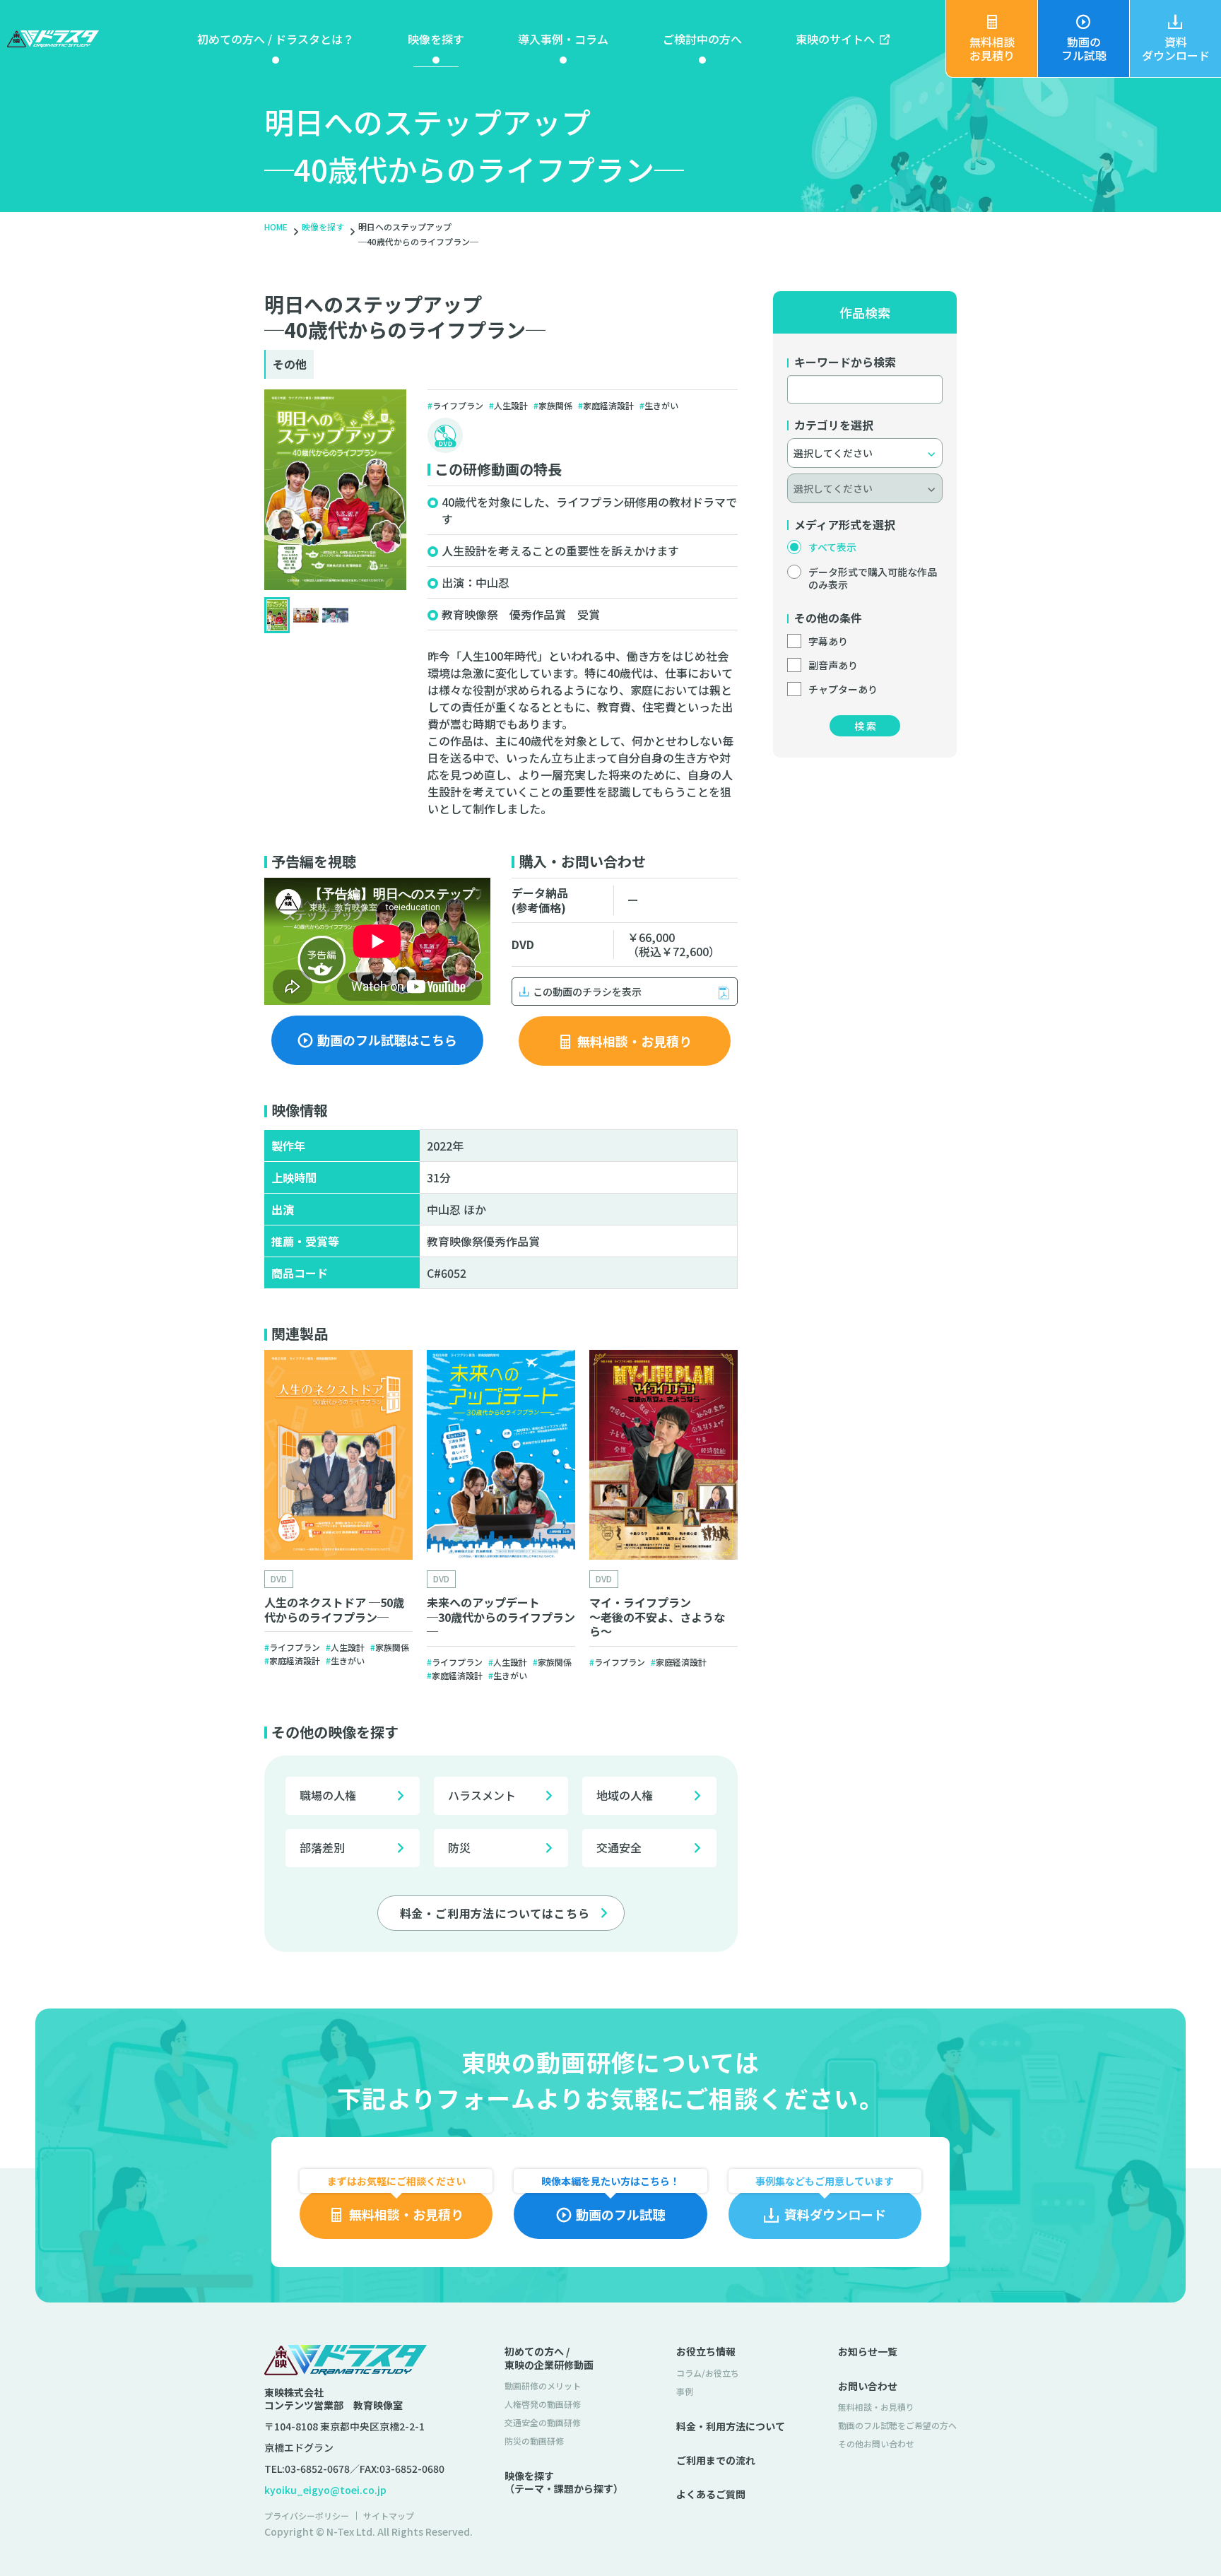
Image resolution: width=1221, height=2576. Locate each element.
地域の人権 (625, 1795)
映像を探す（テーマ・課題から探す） (564, 2482)
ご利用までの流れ (716, 2460)
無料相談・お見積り (876, 2407)
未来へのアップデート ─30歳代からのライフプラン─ (501, 1617)
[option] (338, 1519)
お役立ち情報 (706, 2351)
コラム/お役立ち (708, 2373)
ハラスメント (482, 1795)
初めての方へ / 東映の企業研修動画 (549, 2358)
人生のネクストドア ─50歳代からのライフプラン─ (334, 1610)
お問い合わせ (868, 2386)
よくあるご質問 (711, 2494)
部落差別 (322, 1847)
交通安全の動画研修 (543, 2422)
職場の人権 (328, 1795)
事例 (685, 2391)
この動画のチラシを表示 (587, 992)
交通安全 (619, 1847)
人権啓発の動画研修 (543, 2404)
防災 (459, 1847)
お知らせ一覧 (868, 2351)
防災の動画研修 (534, 2441)
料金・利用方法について (731, 2426)
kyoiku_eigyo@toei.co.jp (325, 2490)
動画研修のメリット (543, 2386)
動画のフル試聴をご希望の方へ (897, 2425)
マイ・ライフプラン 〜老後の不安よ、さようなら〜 (657, 1617)
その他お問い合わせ (876, 2443)
